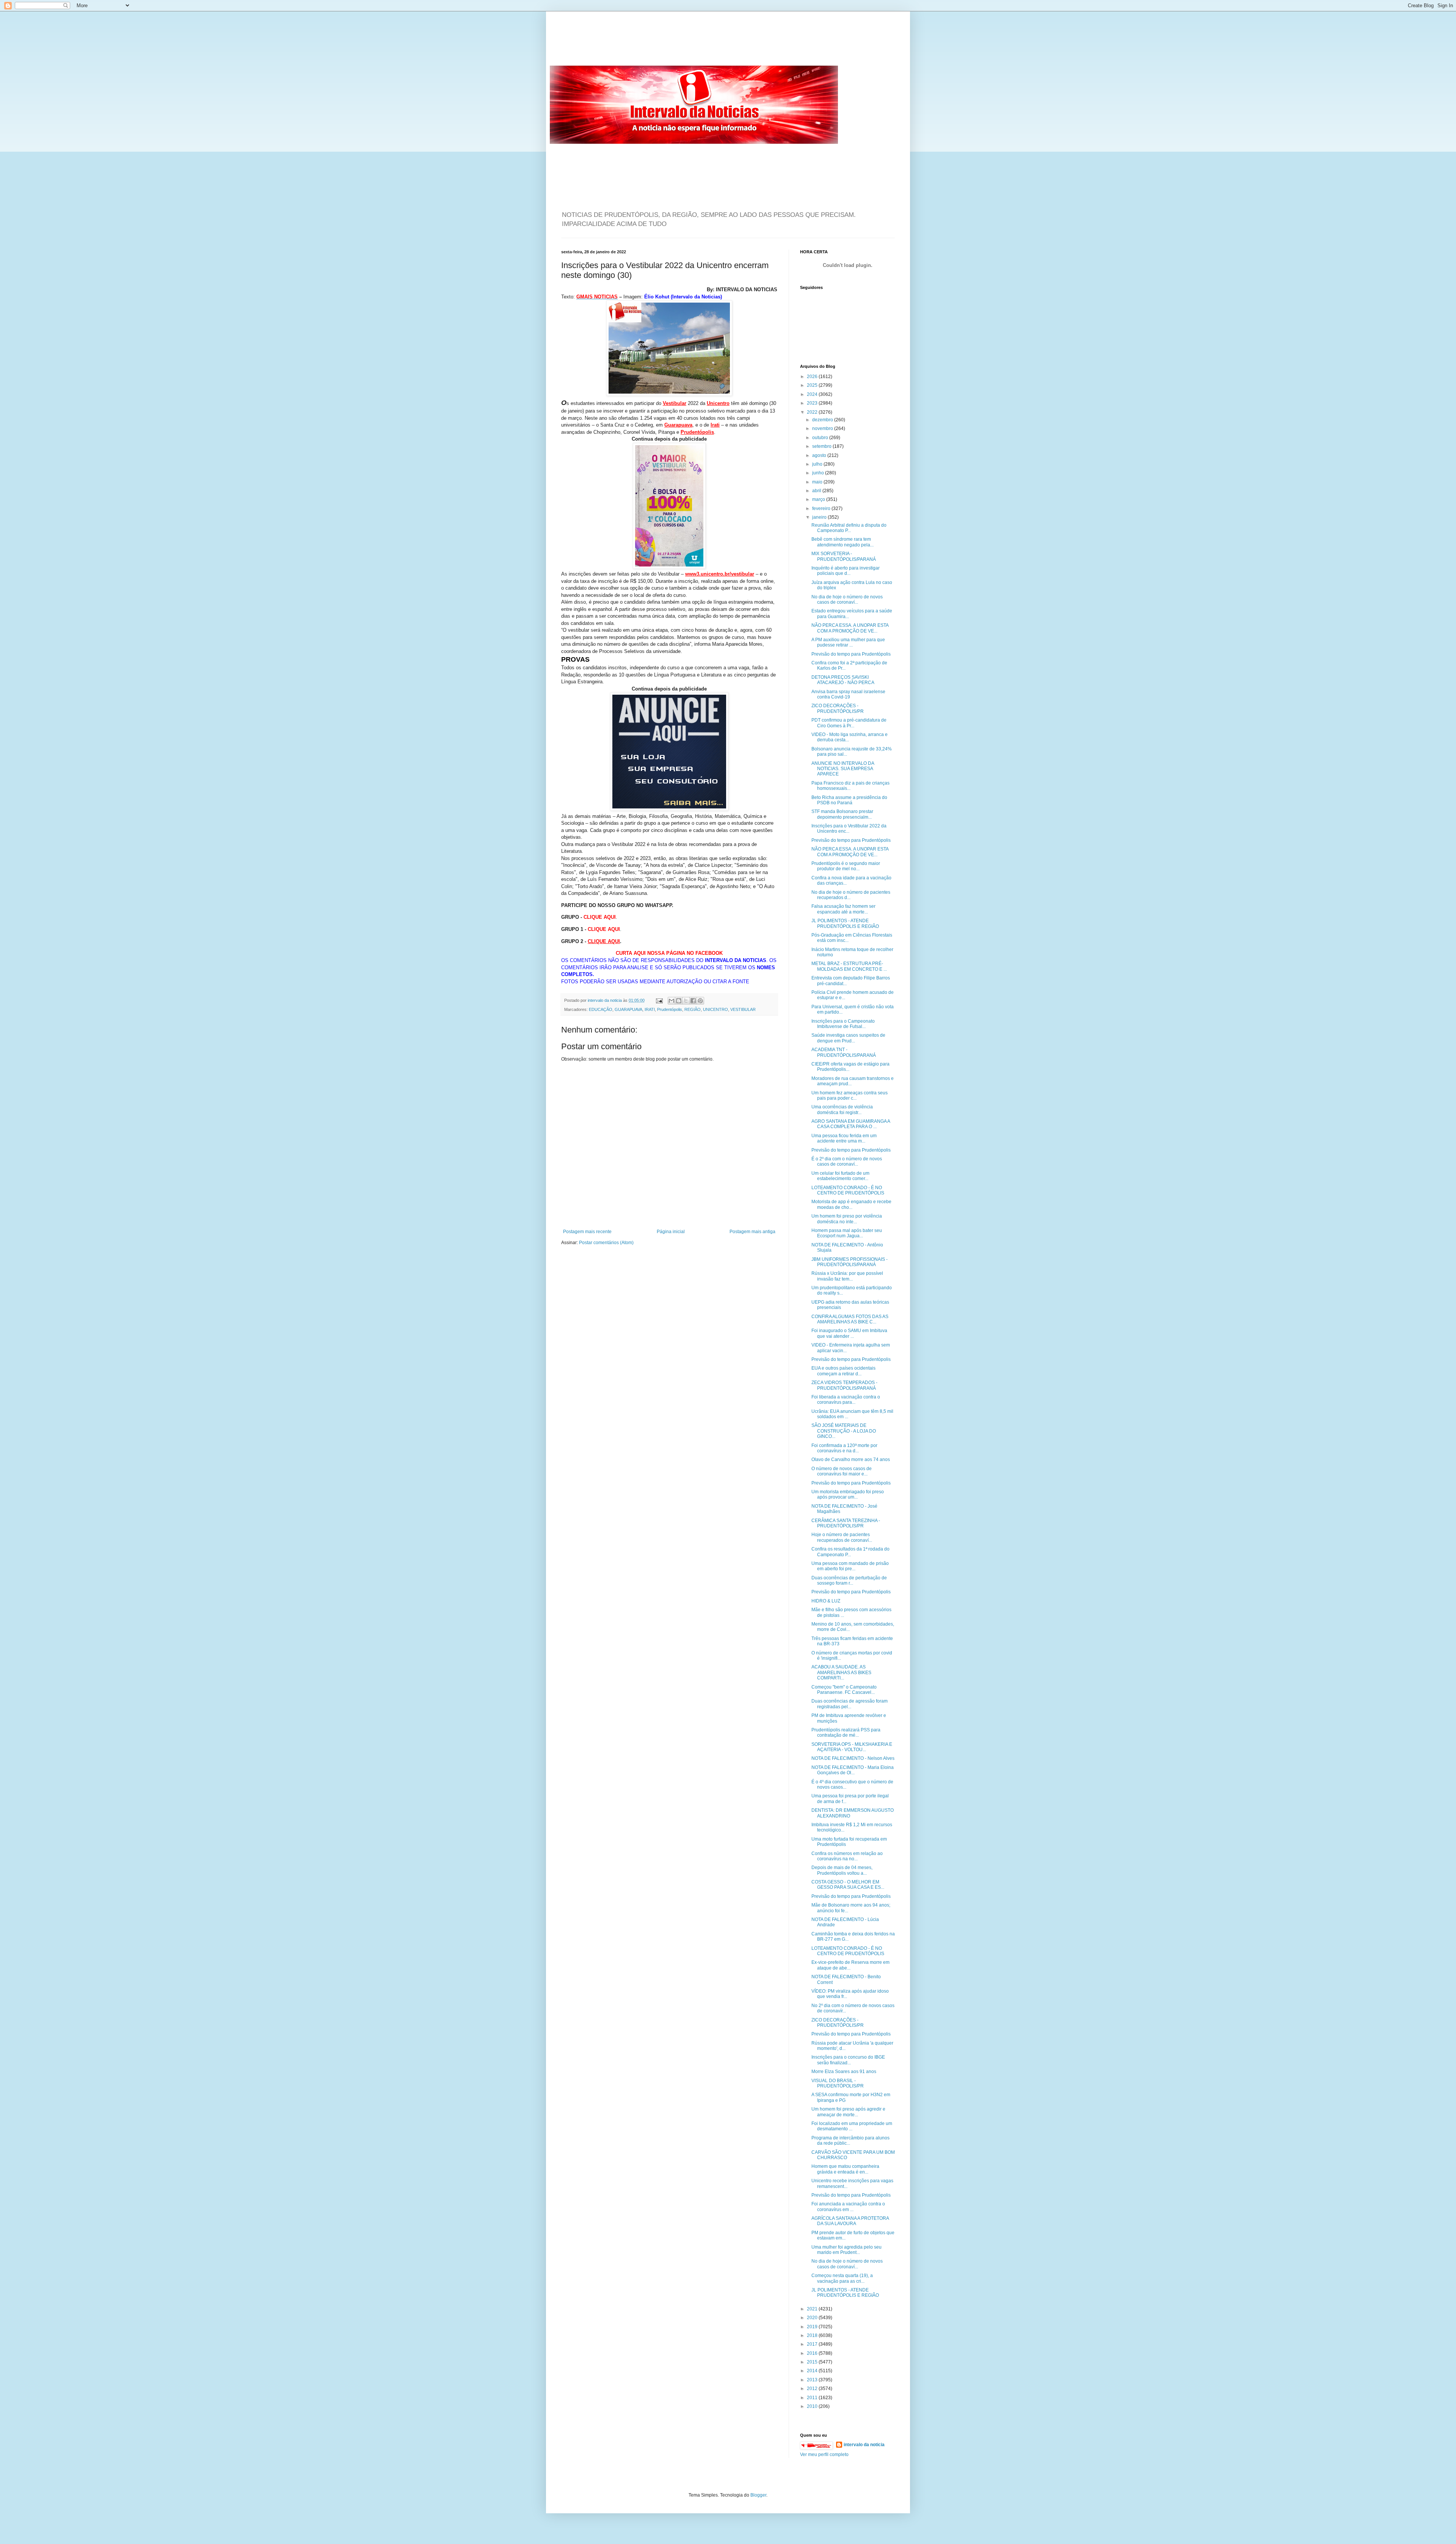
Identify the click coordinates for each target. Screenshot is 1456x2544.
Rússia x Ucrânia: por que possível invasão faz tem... (847, 1276)
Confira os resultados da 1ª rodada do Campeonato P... (850, 1552)
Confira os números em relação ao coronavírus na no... (847, 1856)
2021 (813, 2309)
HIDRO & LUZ (826, 1601)
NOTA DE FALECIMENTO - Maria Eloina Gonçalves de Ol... (853, 1770)
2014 (813, 2371)
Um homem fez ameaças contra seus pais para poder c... (850, 1095)
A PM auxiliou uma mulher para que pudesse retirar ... (848, 642)
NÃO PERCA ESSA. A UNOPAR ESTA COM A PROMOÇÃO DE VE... (850, 628)
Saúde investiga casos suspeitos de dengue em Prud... (848, 1038)
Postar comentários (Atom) (606, 1243)
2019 (813, 2327)
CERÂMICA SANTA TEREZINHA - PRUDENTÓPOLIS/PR (846, 1523)
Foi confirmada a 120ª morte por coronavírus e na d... (844, 1448)
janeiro (820, 517)
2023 (813, 403)
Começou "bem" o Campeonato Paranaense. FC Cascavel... (844, 1690)
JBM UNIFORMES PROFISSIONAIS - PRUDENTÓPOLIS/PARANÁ (850, 1262)
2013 (813, 2380)
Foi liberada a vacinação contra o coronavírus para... (846, 1400)
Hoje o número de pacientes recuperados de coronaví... (842, 1537)
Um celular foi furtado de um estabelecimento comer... (840, 1176)
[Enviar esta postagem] (659, 1000)
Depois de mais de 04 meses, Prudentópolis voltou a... (842, 1870)
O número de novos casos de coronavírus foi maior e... (842, 1471)
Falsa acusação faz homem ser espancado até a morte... (843, 909)
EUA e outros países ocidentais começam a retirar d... (843, 1371)
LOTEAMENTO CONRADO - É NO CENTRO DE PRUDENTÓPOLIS (848, 1190)
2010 (813, 2406)
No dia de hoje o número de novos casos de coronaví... (847, 600)
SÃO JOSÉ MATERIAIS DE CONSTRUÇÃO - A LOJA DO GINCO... (844, 1431)
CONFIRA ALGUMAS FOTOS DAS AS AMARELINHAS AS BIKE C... (850, 1319)
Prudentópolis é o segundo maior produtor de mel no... (846, 866)
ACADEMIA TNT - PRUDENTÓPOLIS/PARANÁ (844, 1052)
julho (818, 464)
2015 (813, 2362)
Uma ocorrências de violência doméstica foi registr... (842, 1110)
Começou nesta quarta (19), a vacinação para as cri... (842, 2278)
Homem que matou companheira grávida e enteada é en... (845, 2169)
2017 (813, 2344)
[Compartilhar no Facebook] (693, 1001)
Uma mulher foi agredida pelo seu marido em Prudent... (846, 2250)
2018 (813, 2335)
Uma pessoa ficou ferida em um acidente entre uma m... (844, 1138)
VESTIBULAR (743, 1009)
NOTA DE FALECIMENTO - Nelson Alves (853, 1758)
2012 (813, 2389)
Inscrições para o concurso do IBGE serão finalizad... (848, 2060)
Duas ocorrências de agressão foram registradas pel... (850, 1704)
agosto (820, 455)
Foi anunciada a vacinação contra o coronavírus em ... (848, 2207)
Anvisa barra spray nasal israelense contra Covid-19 (848, 694)
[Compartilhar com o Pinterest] (700, 1001)
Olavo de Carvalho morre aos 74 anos (851, 1460)
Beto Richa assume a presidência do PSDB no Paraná (849, 800)
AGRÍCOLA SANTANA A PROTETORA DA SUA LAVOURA (850, 2221)
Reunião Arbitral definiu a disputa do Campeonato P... (849, 528)
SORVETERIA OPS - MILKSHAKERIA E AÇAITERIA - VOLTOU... (852, 1747)
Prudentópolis (670, 1009)
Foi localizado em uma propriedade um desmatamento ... (852, 2126)
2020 (813, 2318)
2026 (813, 377)
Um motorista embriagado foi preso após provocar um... (848, 1494)
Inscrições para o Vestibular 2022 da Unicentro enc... (849, 829)
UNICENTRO (715, 1009)
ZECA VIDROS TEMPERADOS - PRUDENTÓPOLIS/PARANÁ (844, 1385)
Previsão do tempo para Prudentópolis (851, 654)
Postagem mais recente (587, 1232)
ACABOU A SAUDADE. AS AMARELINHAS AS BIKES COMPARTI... (841, 1672)
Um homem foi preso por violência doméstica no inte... (847, 1219)
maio (818, 482)
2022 (813, 412)
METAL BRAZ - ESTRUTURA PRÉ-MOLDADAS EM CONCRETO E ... (849, 966)
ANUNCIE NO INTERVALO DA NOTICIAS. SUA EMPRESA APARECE (843, 769)
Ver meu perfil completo (824, 2455)
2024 (813, 394)
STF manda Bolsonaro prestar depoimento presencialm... (842, 814)
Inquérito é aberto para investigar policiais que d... (846, 571)
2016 (813, 2353)
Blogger (758, 2495)
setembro (822, 446)
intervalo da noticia (605, 1000)
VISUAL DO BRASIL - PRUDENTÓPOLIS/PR (838, 2083)
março (819, 499)
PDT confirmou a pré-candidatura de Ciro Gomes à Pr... (849, 723)
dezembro (823, 420)
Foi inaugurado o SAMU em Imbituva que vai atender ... (849, 1333)
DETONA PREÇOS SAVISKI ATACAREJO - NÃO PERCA (843, 680)
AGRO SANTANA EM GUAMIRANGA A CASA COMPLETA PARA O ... (851, 1124)
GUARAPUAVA (628, 1009)
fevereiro (822, 508)
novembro (823, 428)
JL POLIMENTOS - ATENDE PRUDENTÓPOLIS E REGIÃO (845, 923)
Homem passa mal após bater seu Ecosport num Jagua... (847, 1233)
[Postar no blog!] (679, 1001)
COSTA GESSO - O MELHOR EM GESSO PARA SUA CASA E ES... (848, 1885)
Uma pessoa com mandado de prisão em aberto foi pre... (850, 1566)
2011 (813, 2398)
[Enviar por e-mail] (672, 1001)
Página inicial (671, 1232)
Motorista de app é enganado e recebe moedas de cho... (851, 1204)
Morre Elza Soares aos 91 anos (844, 2072)
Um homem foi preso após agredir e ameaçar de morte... (848, 2112)
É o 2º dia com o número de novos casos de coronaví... (847, 1161)
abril (817, 491)
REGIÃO (693, 1009)
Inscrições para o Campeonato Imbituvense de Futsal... (843, 1024)
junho (819, 473)
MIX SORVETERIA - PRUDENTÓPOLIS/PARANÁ (844, 556)
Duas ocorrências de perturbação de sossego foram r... (849, 1580)
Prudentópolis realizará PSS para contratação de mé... (846, 1733)
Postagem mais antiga (752, 1232)
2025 (813, 385)
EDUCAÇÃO (601, 1009)
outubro (821, 438)
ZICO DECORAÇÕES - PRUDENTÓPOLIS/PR (838, 708)
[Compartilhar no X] (686, 1001)
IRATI (650, 1009)
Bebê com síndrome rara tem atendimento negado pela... (843, 542)
